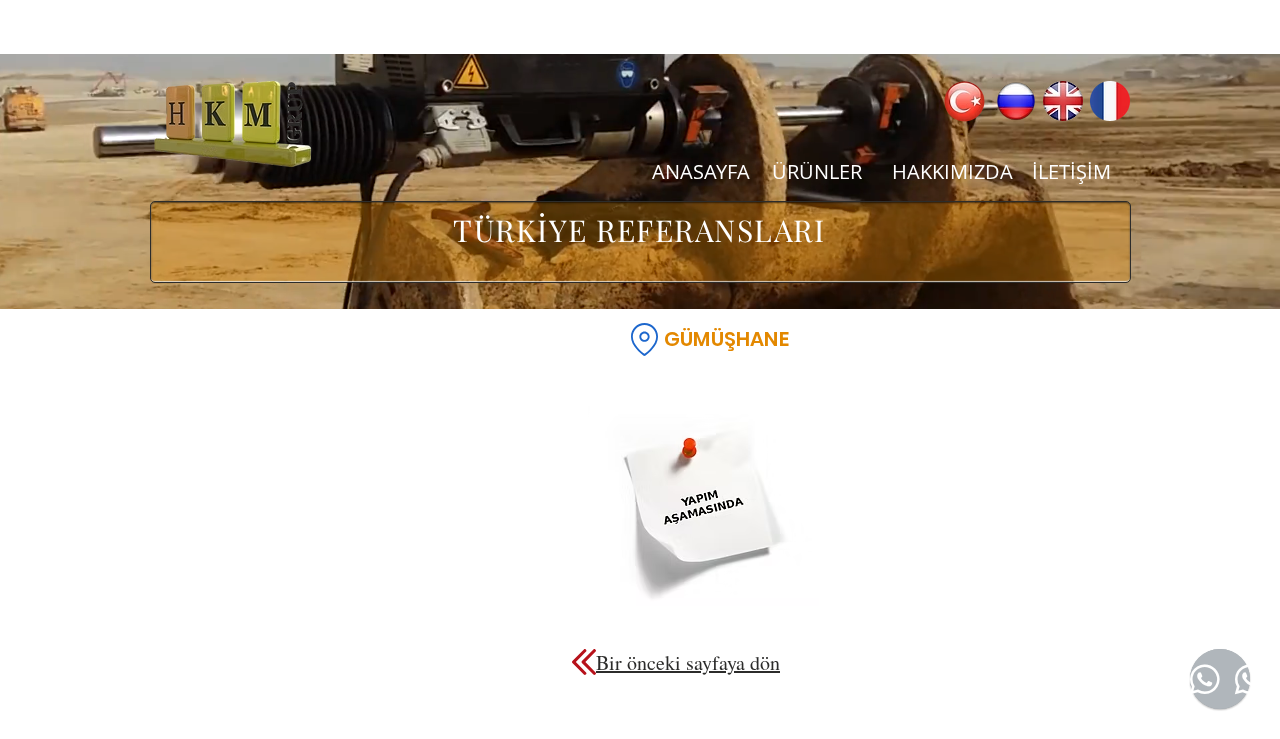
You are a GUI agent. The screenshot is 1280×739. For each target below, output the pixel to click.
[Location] (644, 339)
